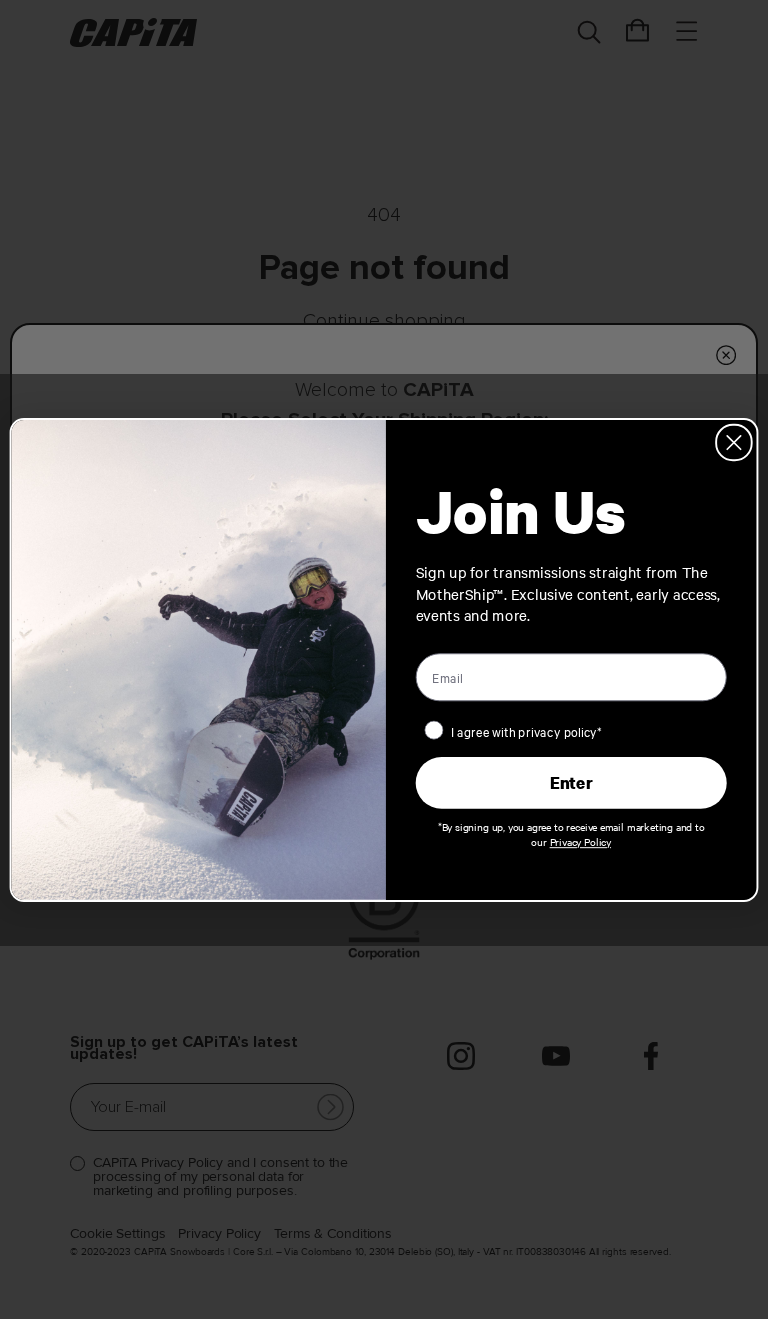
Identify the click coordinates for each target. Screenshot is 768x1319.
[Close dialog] (734, 442)
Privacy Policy (580, 841)
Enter (571, 782)
